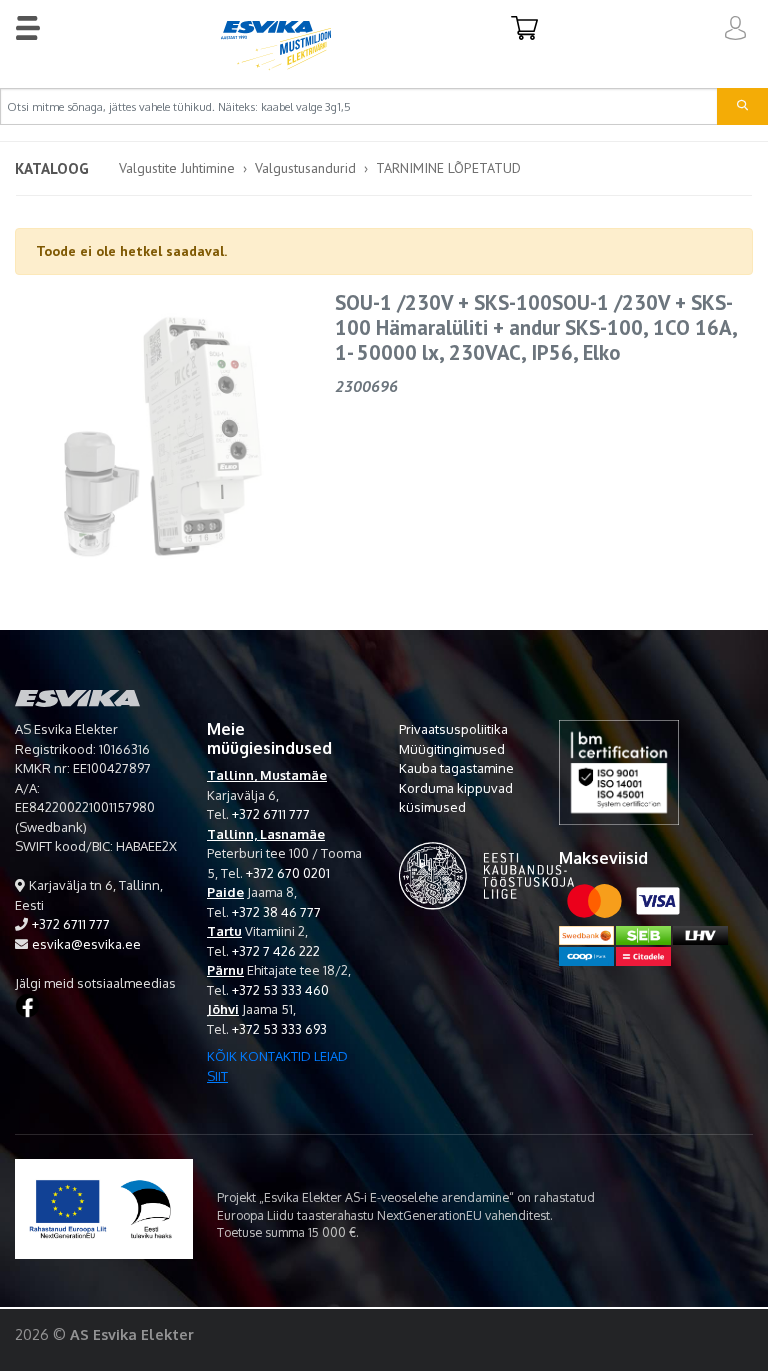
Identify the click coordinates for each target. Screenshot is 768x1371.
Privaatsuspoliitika (453, 729)
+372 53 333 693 (279, 1029)
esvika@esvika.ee (86, 944)
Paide (225, 892)
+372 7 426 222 (276, 951)
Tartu (224, 931)
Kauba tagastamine (456, 768)
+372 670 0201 (288, 873)
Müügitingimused (452, 749)
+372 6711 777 (71, 924)
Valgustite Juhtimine (177, 168)
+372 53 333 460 (280, 990)
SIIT (217, 1076)
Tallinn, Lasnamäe (266, 834)
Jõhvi (223, 1009)
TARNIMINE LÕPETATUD (448, 168)
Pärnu (225, 970)
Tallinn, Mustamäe (267, 775)
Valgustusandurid (305, 168)
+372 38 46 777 (276, 912)
